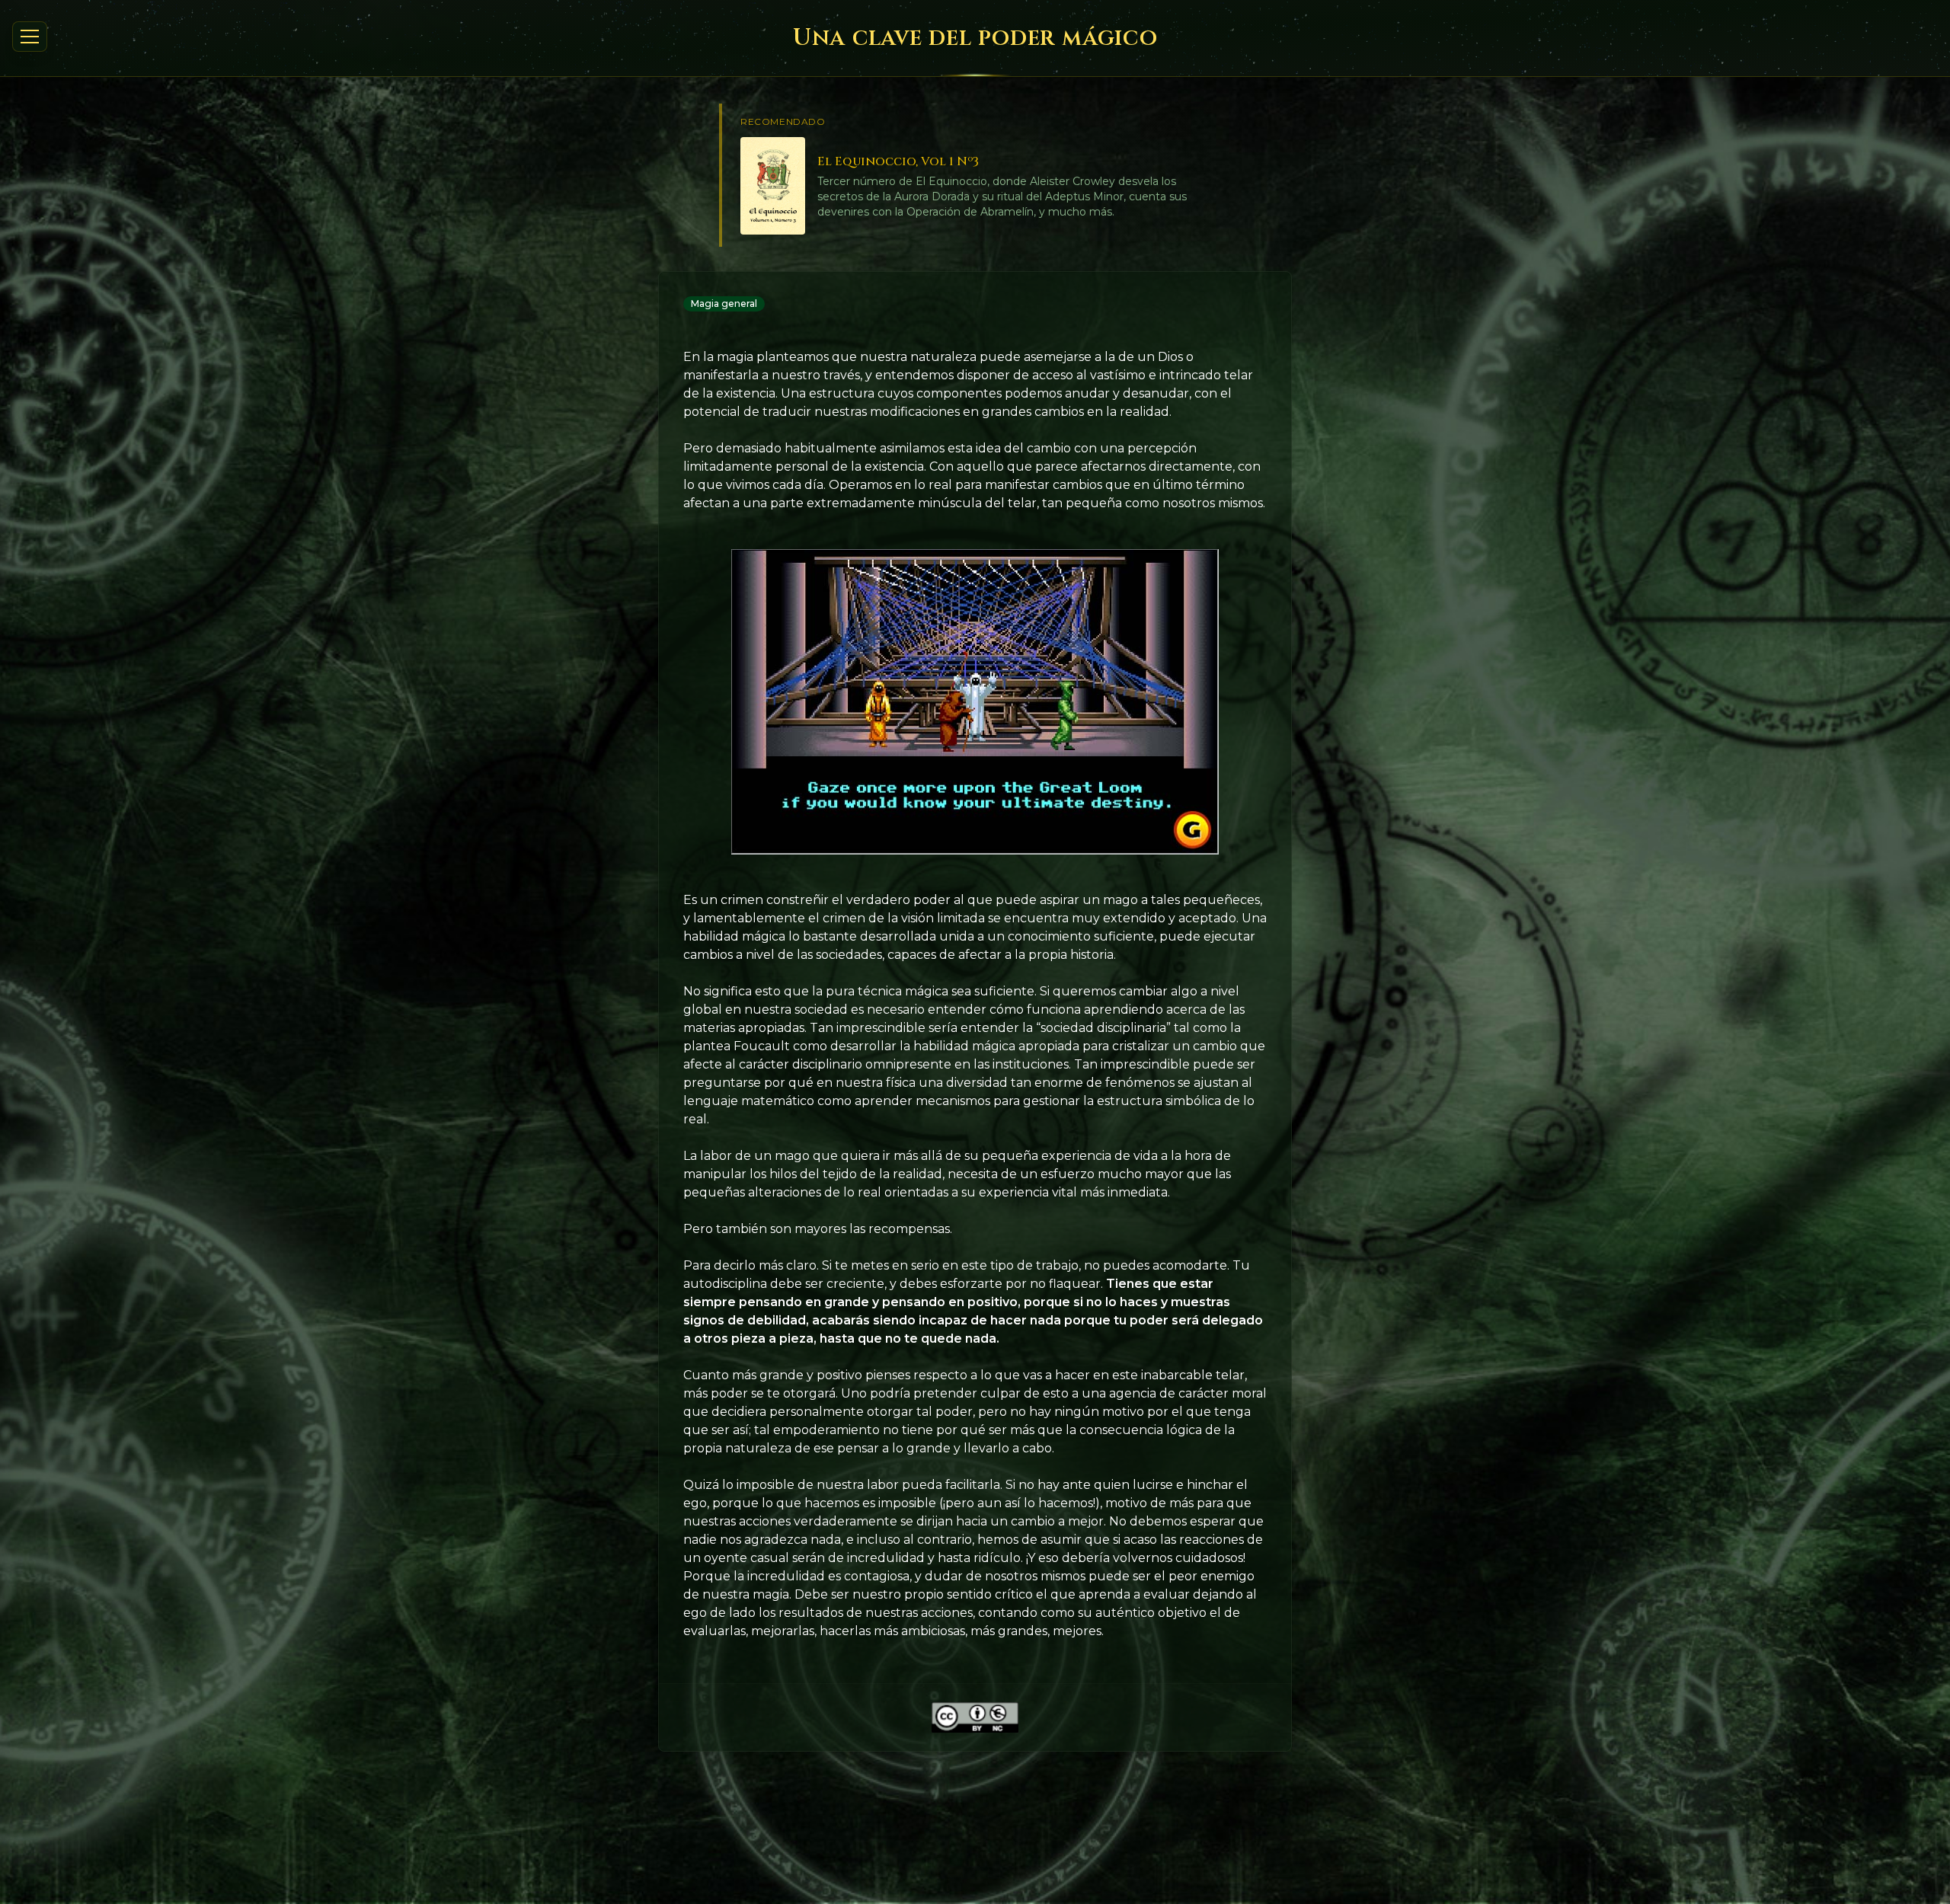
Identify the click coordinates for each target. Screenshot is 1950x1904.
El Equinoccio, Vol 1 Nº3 (898, 161)
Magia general (724, 303)
